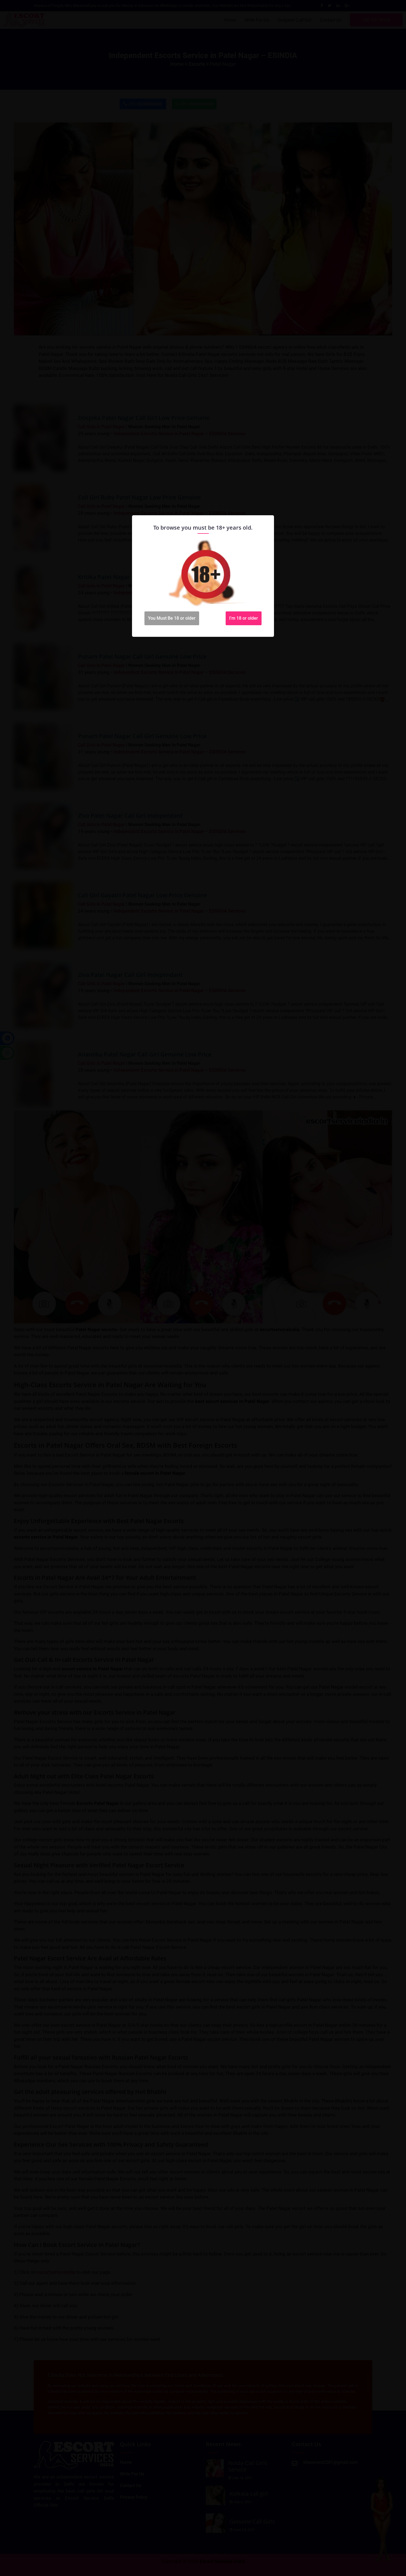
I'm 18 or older (244, 618)
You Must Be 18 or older (172, 618)
